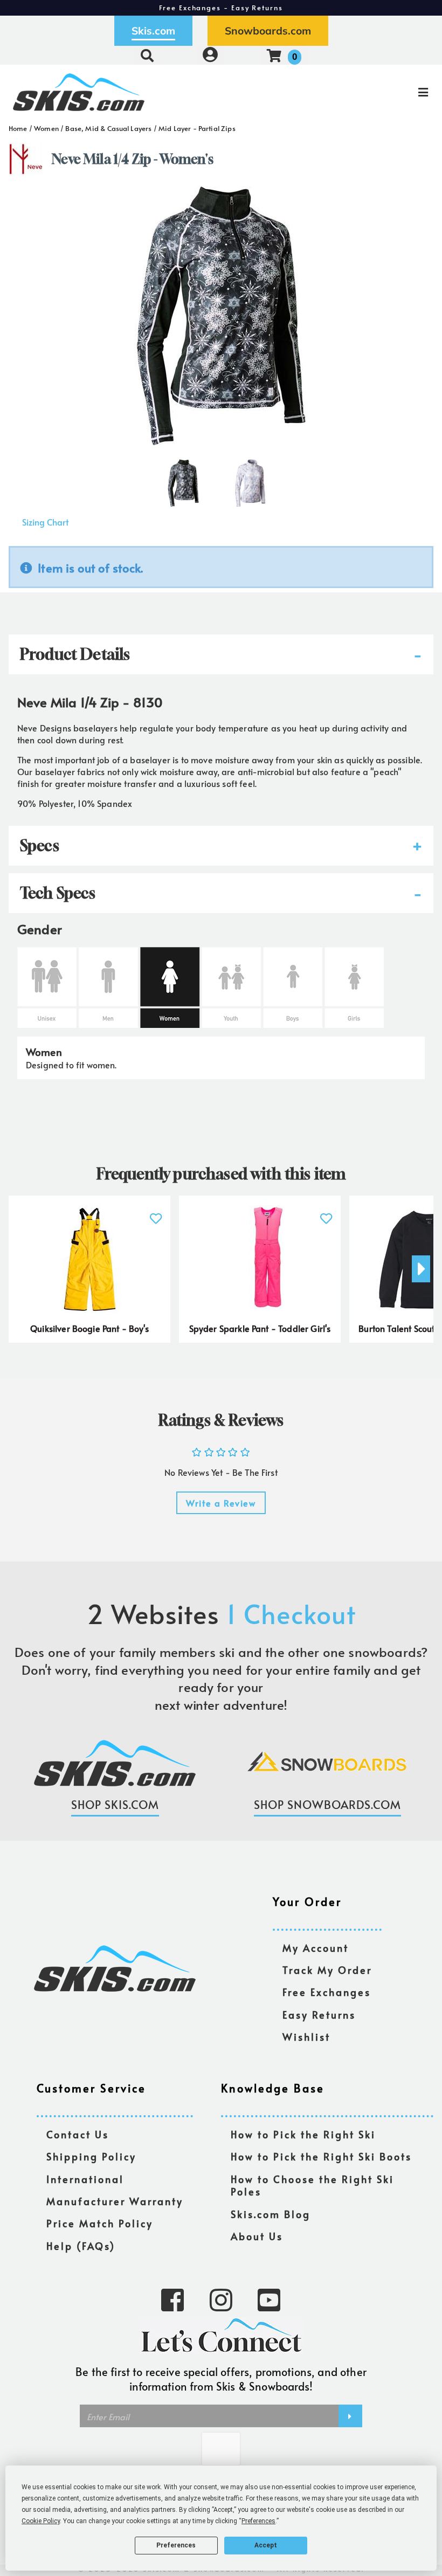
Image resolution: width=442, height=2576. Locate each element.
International (85, 2180)
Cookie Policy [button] (41, 2521)
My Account (316, 1948)
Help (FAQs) (81, 2246)
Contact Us (78, 2135)
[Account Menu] (210, 55)
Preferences (176, 2545)
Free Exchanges (327, 1993)
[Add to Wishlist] (156, 1213)
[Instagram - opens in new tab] (221, 2299)
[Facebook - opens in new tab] (172, 2299)
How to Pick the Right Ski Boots (321, 2157)
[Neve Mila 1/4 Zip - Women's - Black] (183, 479)
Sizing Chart (45, 522)
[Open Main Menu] (370, 92)
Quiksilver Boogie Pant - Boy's (89, 1328)
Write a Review (221, 1503)
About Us (257, 2237)
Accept (266, 2545)
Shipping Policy (91, 2157)
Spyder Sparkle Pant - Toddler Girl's (260, 1328)
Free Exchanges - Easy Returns (221, 8)
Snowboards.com (268, 31)
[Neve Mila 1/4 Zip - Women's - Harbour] (250, 479)
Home (18, 128)
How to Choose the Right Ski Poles (312, 2186)
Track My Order (327, 1970)
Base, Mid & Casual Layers (108, 128)
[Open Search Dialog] (147, 55)
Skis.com (153, 31)
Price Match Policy (100, 2224)
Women (46, 128)
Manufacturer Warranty (115, 2202)
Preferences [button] (258, 2521)
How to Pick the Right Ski (303, 2135)
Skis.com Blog (271, 2215)
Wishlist (306, 2037)
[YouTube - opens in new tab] (269, 2299)
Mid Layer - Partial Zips (197, 128)
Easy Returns (319, 2015)
